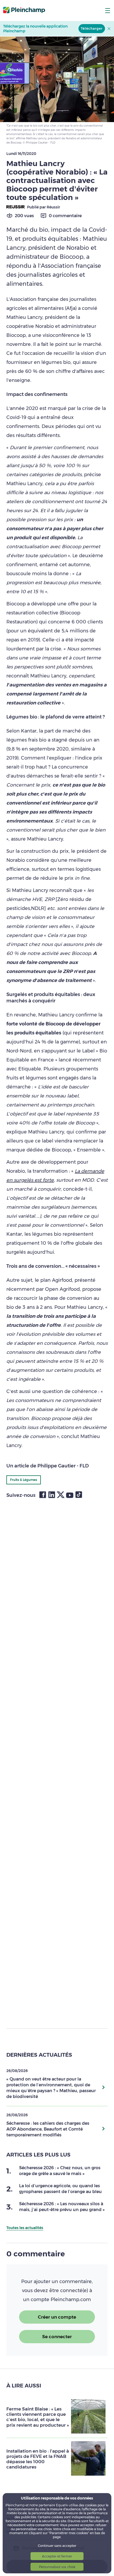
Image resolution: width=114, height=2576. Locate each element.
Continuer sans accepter (57, 2546)
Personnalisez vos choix (57, 2567)
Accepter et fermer (57, 2556)
